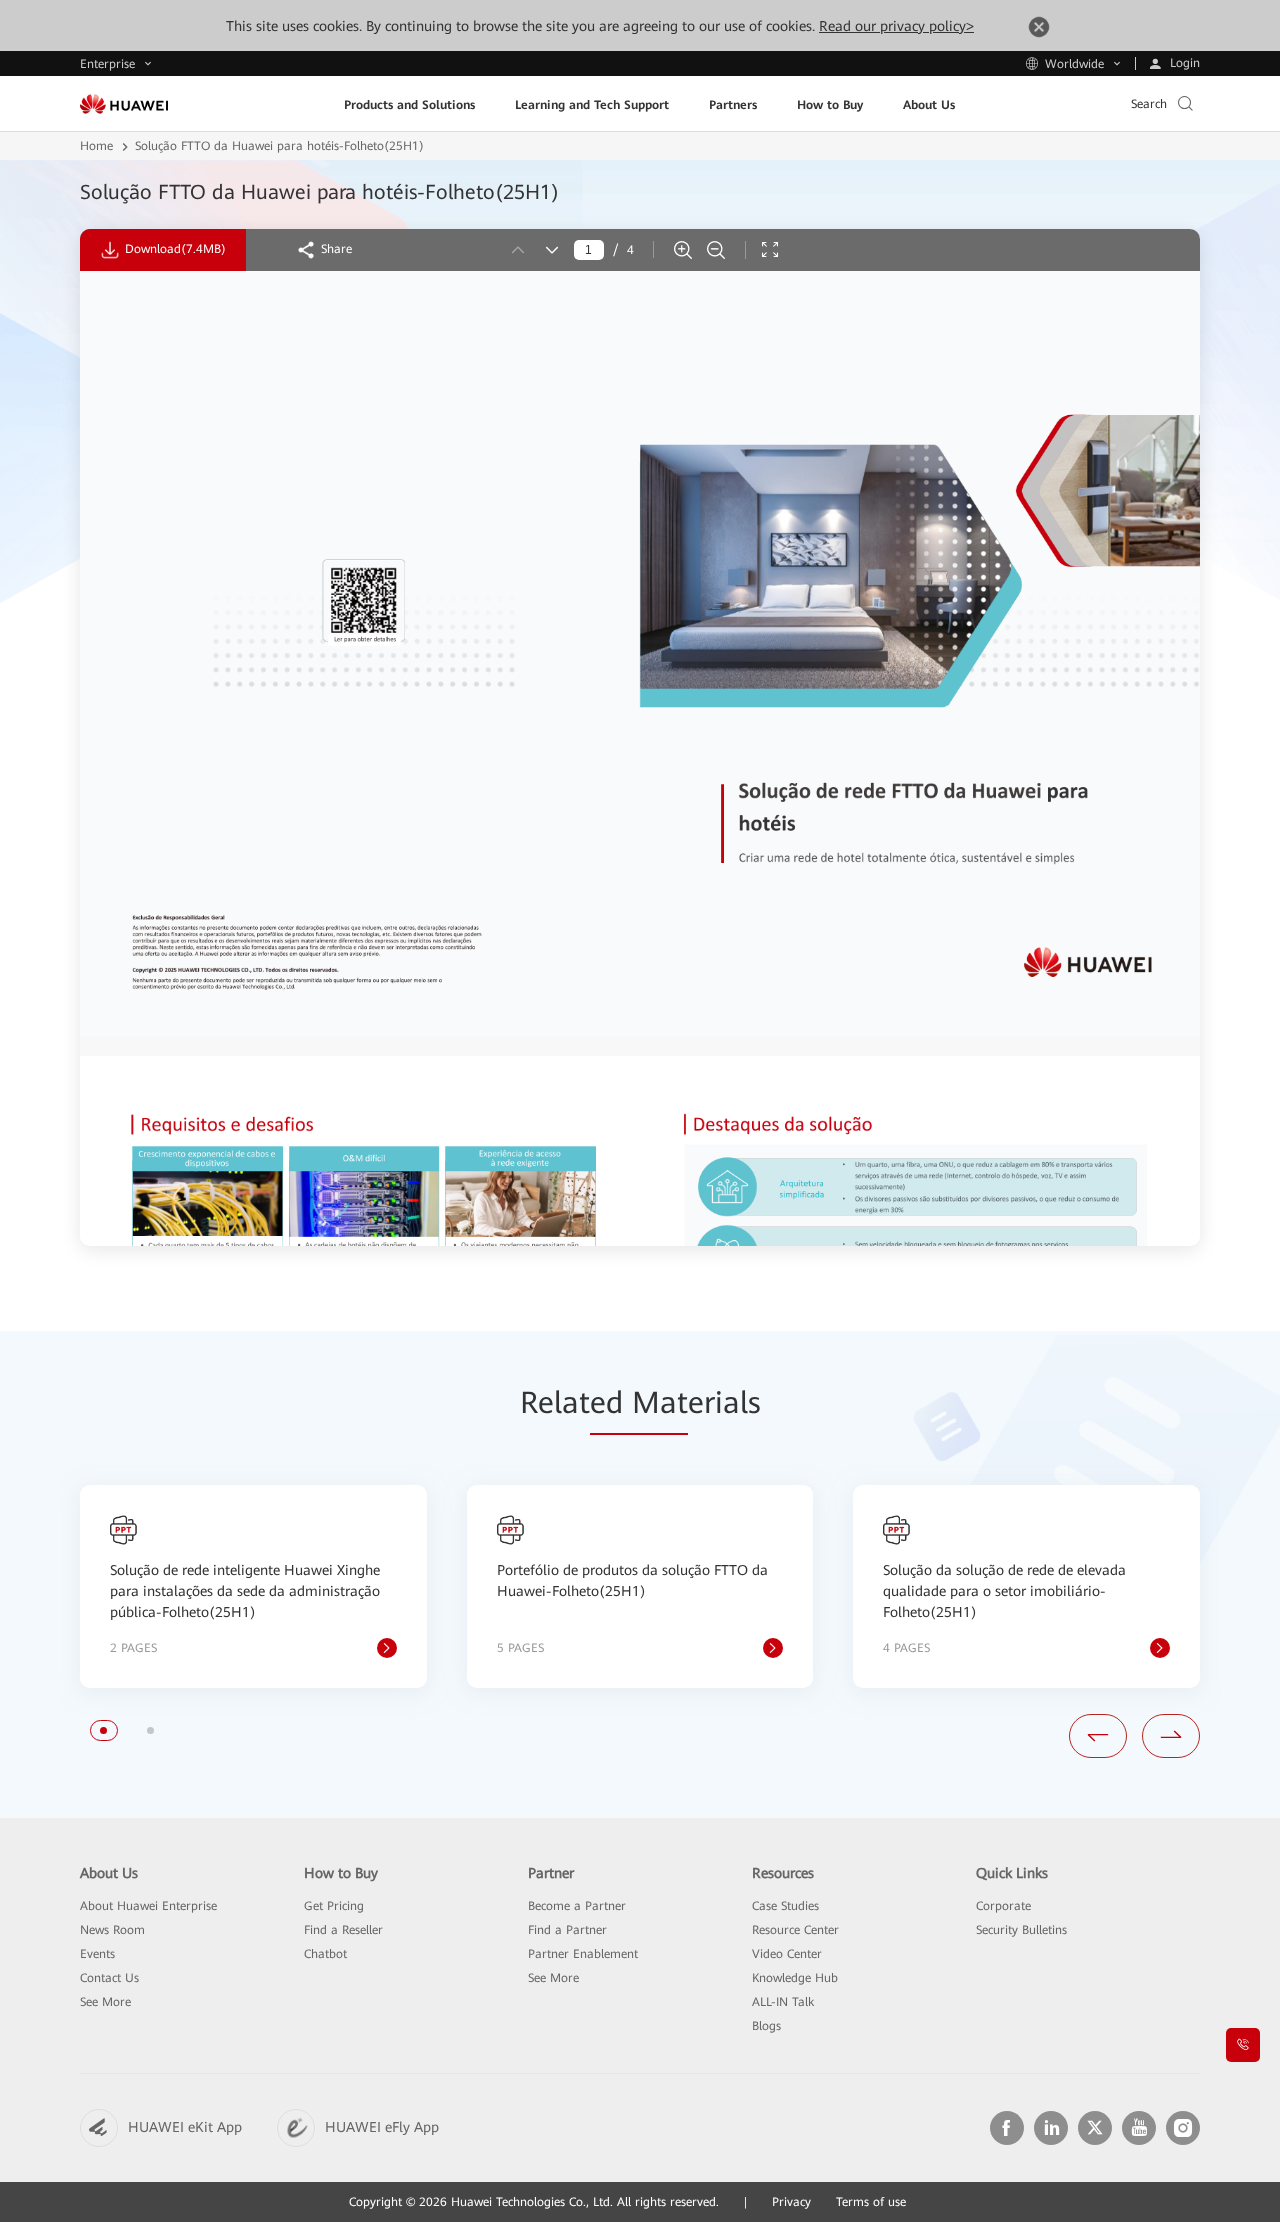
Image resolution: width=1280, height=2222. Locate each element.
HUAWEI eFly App (382, 2127)
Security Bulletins (1021, 1930)
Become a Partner (577, 1906)
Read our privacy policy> (896, 26)
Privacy (791, 2202)
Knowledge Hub (795, 1978)
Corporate (1003, 1906)
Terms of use (871, 2202)
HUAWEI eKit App (185, 2127)
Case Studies (785, 1906)
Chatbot (325, 1954)
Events (97, 1954)
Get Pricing (334, 1906)
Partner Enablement (583, 1954)
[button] (103, 1730)
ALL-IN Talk (783, 2002)
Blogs (766, 2026)
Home (96, 146)
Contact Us (109, 1978)
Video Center (787, 1954)
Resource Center (795, 1930)
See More (105, 2002)
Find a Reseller (343, 1930)
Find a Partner (567, 1930)
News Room (112, 1930)
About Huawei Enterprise (148, 1906)
